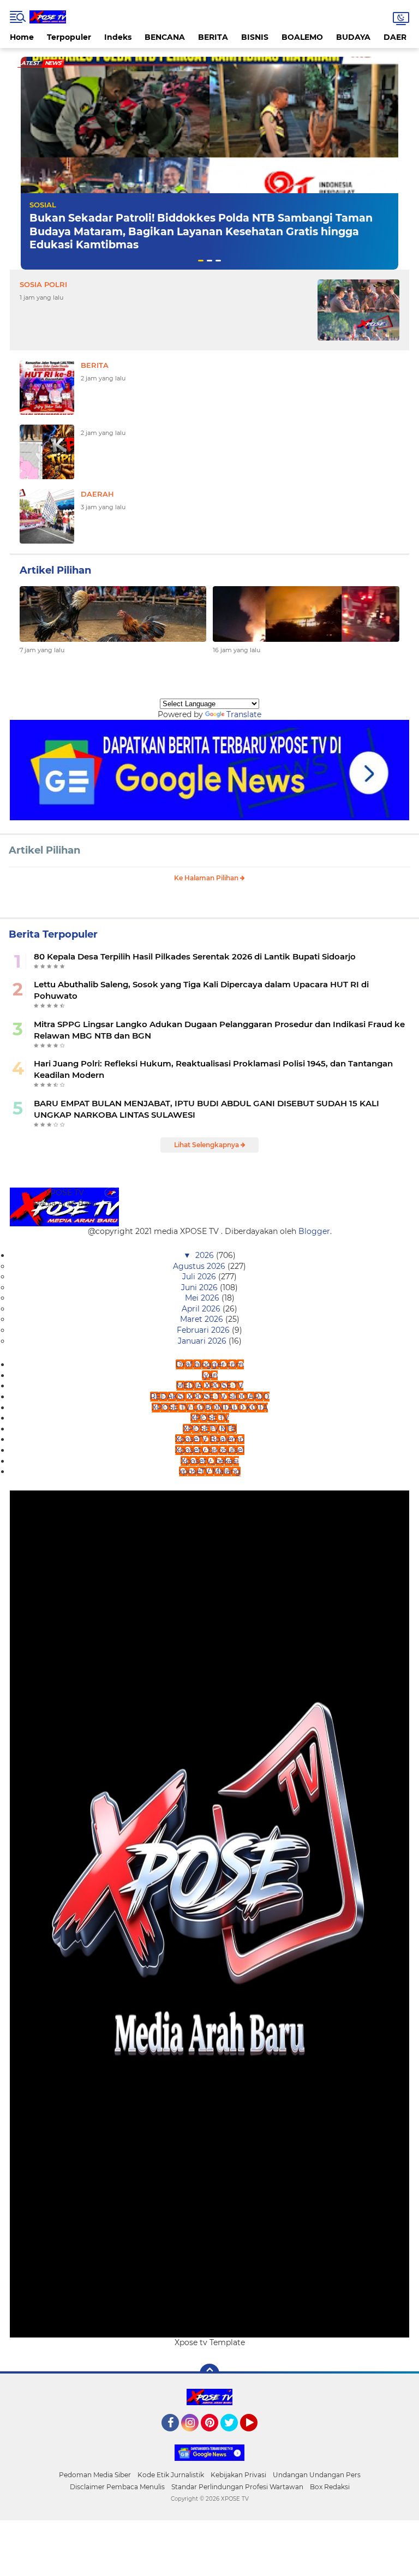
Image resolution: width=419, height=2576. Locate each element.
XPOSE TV (210, 1418)
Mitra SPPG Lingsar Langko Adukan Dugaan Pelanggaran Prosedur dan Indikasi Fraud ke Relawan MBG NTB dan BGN (219, 1030)
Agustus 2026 (200, 1266)
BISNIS (255, 37)
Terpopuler (69, 37)
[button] (201, 261)
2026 (206, 1255)
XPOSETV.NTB (210, 1429)
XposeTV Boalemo (210, 1439)
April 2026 (202, 1309)
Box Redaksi (330, 2487)
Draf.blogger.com (210, 1364)
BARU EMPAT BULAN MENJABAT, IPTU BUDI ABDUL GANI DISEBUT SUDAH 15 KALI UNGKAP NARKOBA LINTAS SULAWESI (206, 1109)
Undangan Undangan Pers (317, 2475)
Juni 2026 (200, 1287)
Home (22, 37)
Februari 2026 (204, 1330)
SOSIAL (43, 205)
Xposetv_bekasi (210, 1461)
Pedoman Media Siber (95, 2475)
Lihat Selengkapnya (207, 1145)
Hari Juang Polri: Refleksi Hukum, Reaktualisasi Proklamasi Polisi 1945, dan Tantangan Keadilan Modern (213, 1069)
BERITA (213, 37)
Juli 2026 (200, 1277)
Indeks (118, 37)
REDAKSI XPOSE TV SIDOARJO (210, 1397)
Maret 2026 (203, 1319)
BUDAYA (353, 37)
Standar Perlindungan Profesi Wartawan (237, 2487)
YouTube (256, 2436)
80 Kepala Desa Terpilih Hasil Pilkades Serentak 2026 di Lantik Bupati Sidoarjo (195, 956)
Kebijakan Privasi (238, 2475)
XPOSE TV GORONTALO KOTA (210, 1408)
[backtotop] (209, 2374)
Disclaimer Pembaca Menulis (117, 2487)
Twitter (234, 2436)
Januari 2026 (203, 1341)
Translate (244, 714)
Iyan (210, 1375)
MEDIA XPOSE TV (210, 1386)
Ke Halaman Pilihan (207, 878)
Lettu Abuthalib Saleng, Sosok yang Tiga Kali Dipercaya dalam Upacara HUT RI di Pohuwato (201, 990)
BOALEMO (302, 37)
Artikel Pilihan (44, 850)
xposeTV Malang (210, 1471)
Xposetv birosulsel (210, 1450)
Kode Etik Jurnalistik (171, 2475)
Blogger (314, 1231)
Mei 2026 (203, 1298)
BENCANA (165, 37)
